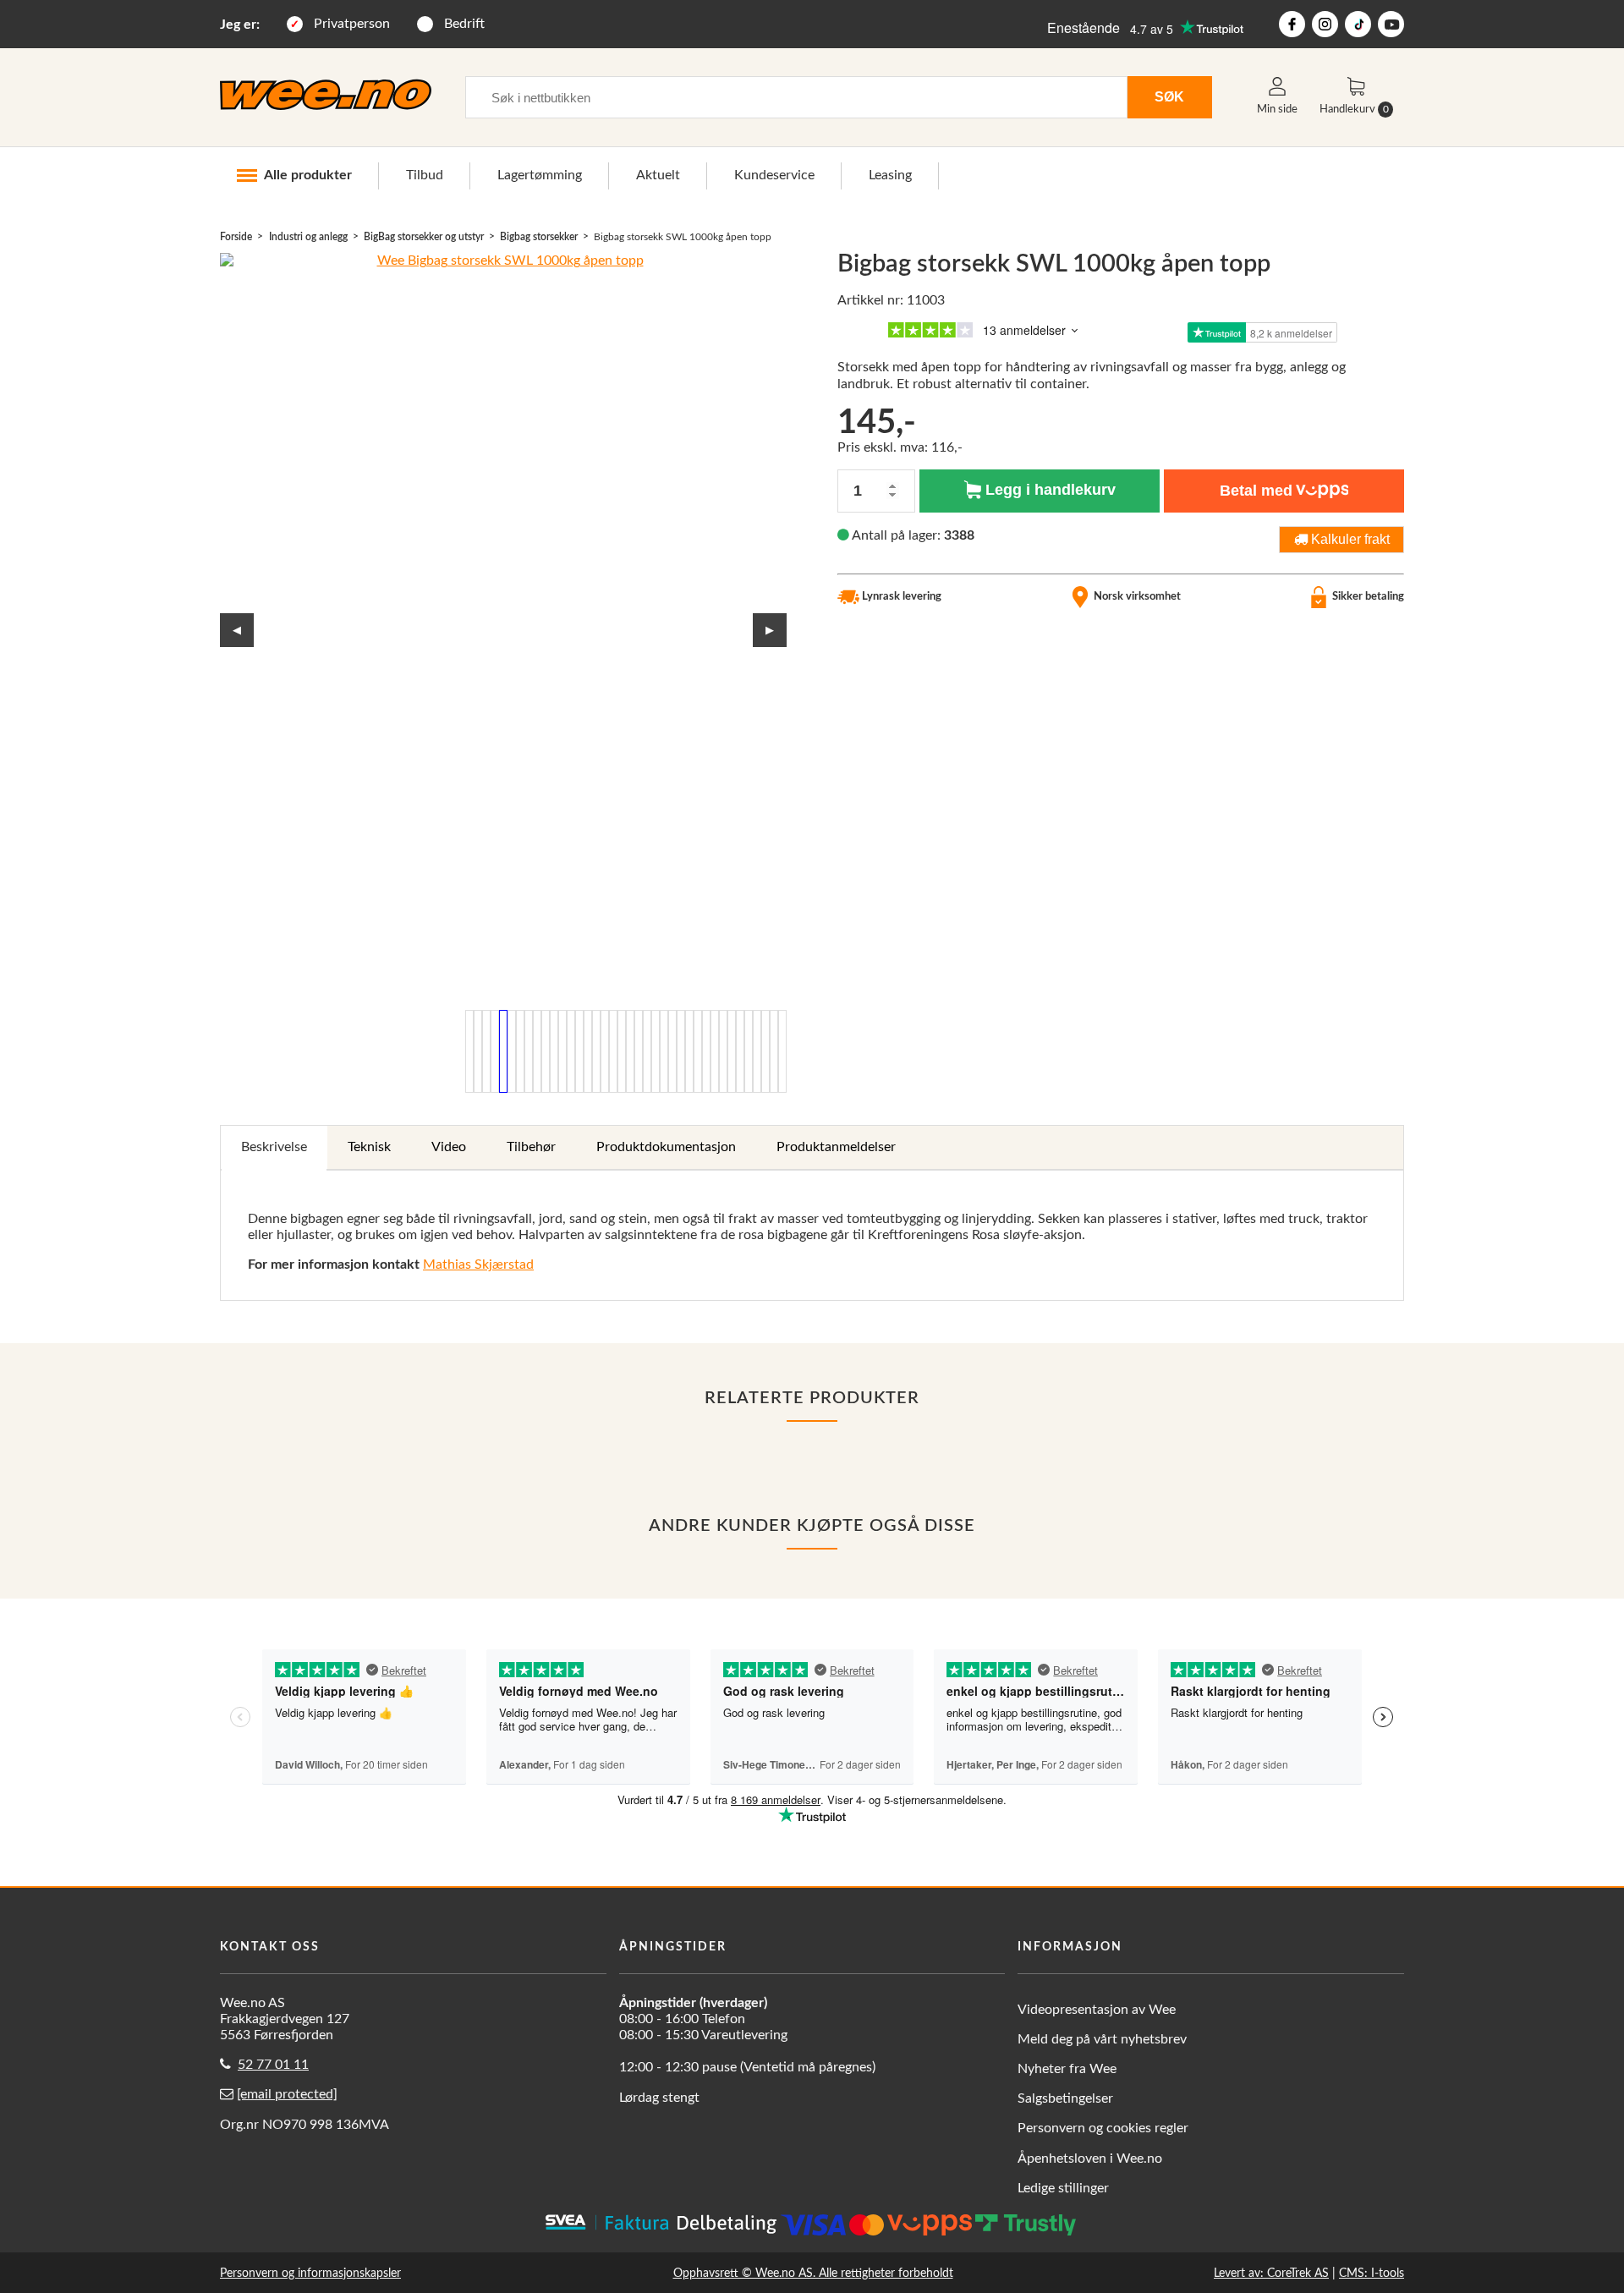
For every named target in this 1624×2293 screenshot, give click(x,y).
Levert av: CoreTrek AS (1271, 2273)
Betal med (1256, 491)
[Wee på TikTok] (1358, 24)
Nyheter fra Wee (1067, 2069)
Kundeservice (774, 175)
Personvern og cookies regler (1103, 2128)
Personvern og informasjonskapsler (310, 2273)
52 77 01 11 (273, 2065)
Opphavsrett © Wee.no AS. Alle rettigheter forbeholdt (813, 2273)
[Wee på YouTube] (1391, 24)
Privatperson (352, 24)
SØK (1169, 96)
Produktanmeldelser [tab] (836, 1147)
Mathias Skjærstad (478, 1264)
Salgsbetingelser (1065, 2098)
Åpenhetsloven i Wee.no (1090, 2159)
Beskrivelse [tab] (274, 1147)
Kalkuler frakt (1349, 539)
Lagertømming (540, 175)
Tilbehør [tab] (531, 1147)
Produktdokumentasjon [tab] (666, 1147)
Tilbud (425, 175)
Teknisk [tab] (369, 1147)
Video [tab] (449, 1147)
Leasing (890, 175)
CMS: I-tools (1372, 2273)
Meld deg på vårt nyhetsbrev (1102, 2039)
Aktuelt (658, 175)
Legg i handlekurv (1048, 490)
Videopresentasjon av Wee (1097, 2010)
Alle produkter (308, 175)
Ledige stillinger (1063, 2188)
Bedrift (464, 24)
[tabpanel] (812, 1236)
